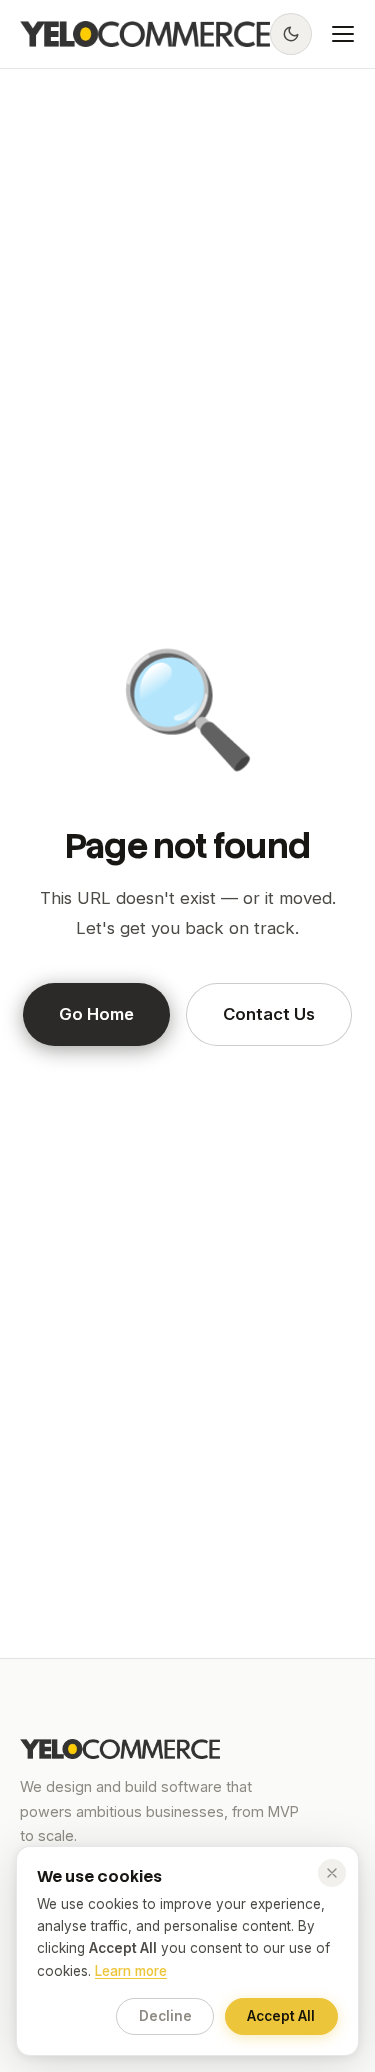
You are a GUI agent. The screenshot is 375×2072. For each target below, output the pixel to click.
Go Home (96, 1014)
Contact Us (269, 1014)
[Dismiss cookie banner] (332, 1873)
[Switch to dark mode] (291, 34)
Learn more (131, 1971)
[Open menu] (343, 34)
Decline (165, 2016)
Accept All (281, 2016)
